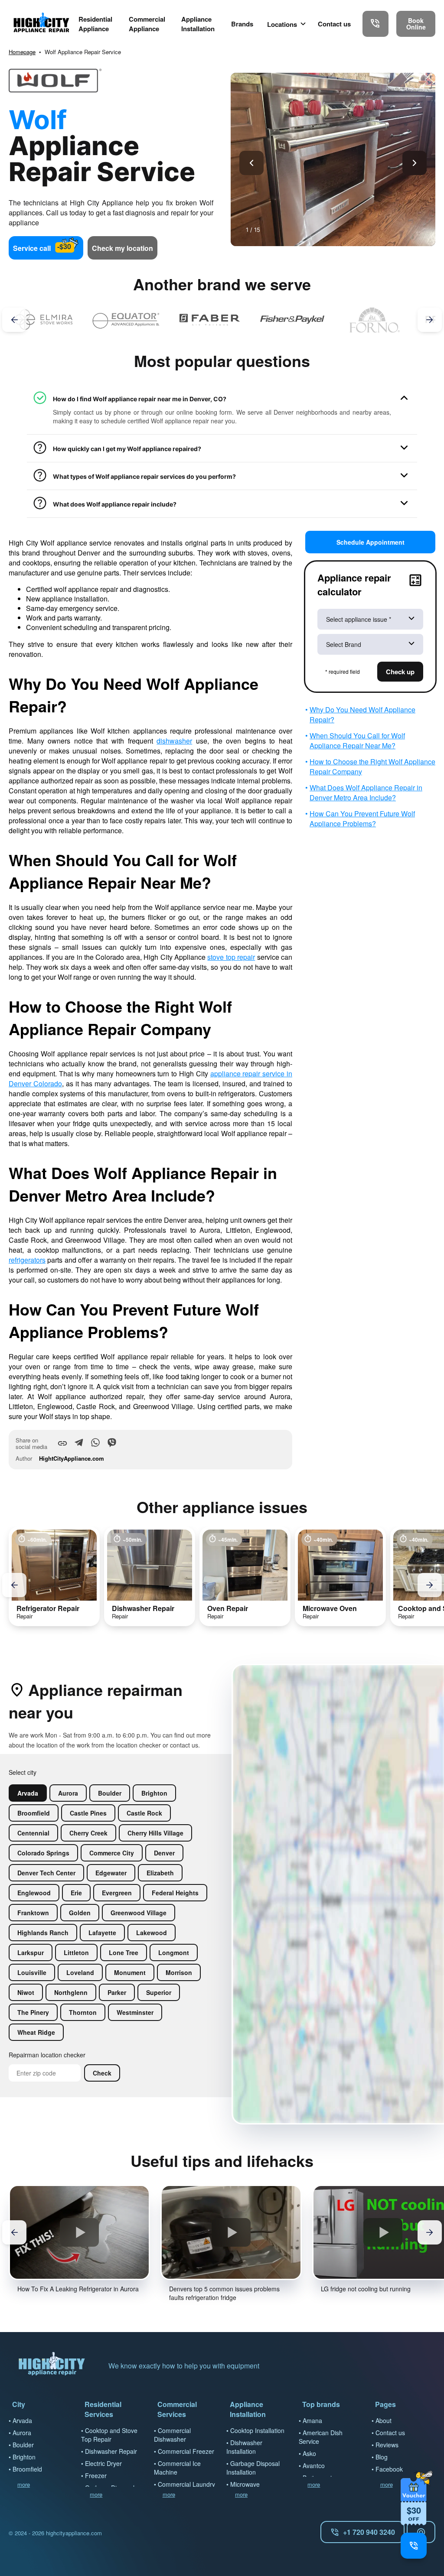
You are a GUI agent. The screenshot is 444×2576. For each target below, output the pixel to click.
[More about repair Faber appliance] (126, 320)
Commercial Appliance (147, 24)
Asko (309, 2453)
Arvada (22, 2420)
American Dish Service (321, 2437)
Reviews (387, 2445)
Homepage (22, 52)
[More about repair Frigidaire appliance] (374, 320)
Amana (312, 2420)
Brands (242, 24)
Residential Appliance (95, 24)
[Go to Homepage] (41, 24)
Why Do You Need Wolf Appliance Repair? (362, 715)
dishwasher (174, 741)
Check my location (122, 248)
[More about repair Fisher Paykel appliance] (209, 320)
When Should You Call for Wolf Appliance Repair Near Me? (357, 741)
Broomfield (27, 2469)
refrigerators (27, 1260)
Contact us (334, 24)
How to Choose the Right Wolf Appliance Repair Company (372, 767)
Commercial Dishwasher (172, 2435)
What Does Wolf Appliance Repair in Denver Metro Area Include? (366, 793)
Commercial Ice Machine (177, 2468)
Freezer (96, 2475)
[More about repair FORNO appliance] (292, 320)
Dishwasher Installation (244, 2447)
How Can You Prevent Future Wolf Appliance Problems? (362, 819)
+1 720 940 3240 (369, 2532)
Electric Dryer (103, 2463)
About (384, 2420)
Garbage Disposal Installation (253, 2468)
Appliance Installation (198, 24)
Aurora (22, 2433)
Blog (382, 2457)
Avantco (314, 2466)
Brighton (24, 2457)
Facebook (389, 2469)
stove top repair (231, 957)
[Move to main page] (52, 2366)
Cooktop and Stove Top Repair (109, 2435)
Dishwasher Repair (111, 2451)
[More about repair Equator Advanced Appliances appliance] (44, 320)
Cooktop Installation (257, 2430)
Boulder (23, 2445)
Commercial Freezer (186, 2451)
